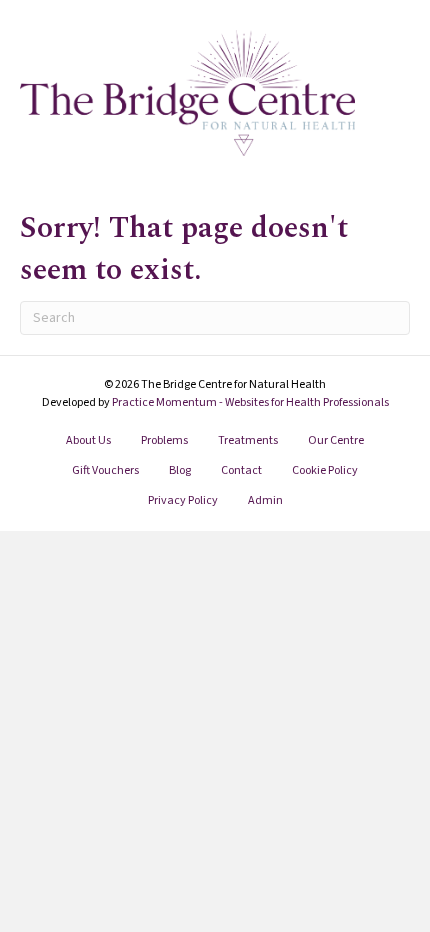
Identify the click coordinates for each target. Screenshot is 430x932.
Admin (265, 500)
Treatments (248, 440)
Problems (164, 440)
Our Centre (336, 440)
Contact (241, 470)
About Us (88, 440)
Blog (180, 470)
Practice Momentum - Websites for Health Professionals (250, 402)
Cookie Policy (325, 470)
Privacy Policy (183, 500)
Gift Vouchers (105, 470)
